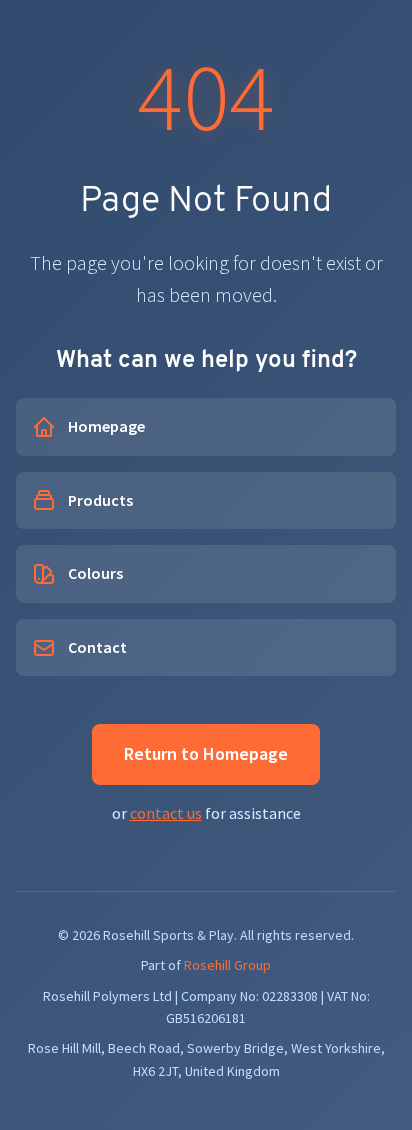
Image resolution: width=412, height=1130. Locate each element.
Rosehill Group (227, 965)
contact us (166, 813)
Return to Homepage (206, 753)
